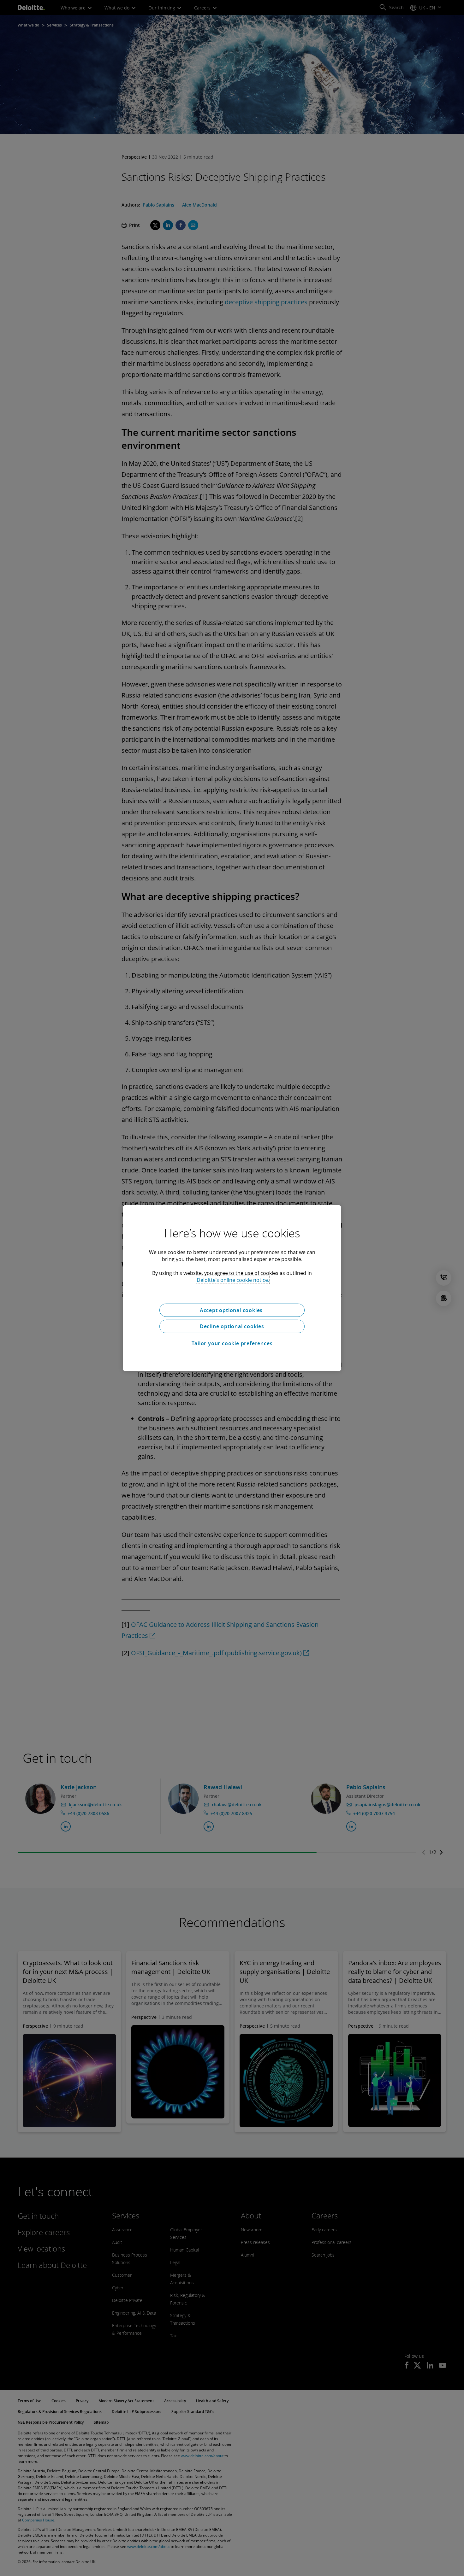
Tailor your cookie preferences (232, 1343)
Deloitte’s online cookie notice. (233, 1280)
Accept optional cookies (232, 1310)
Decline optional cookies (232, 1326)
